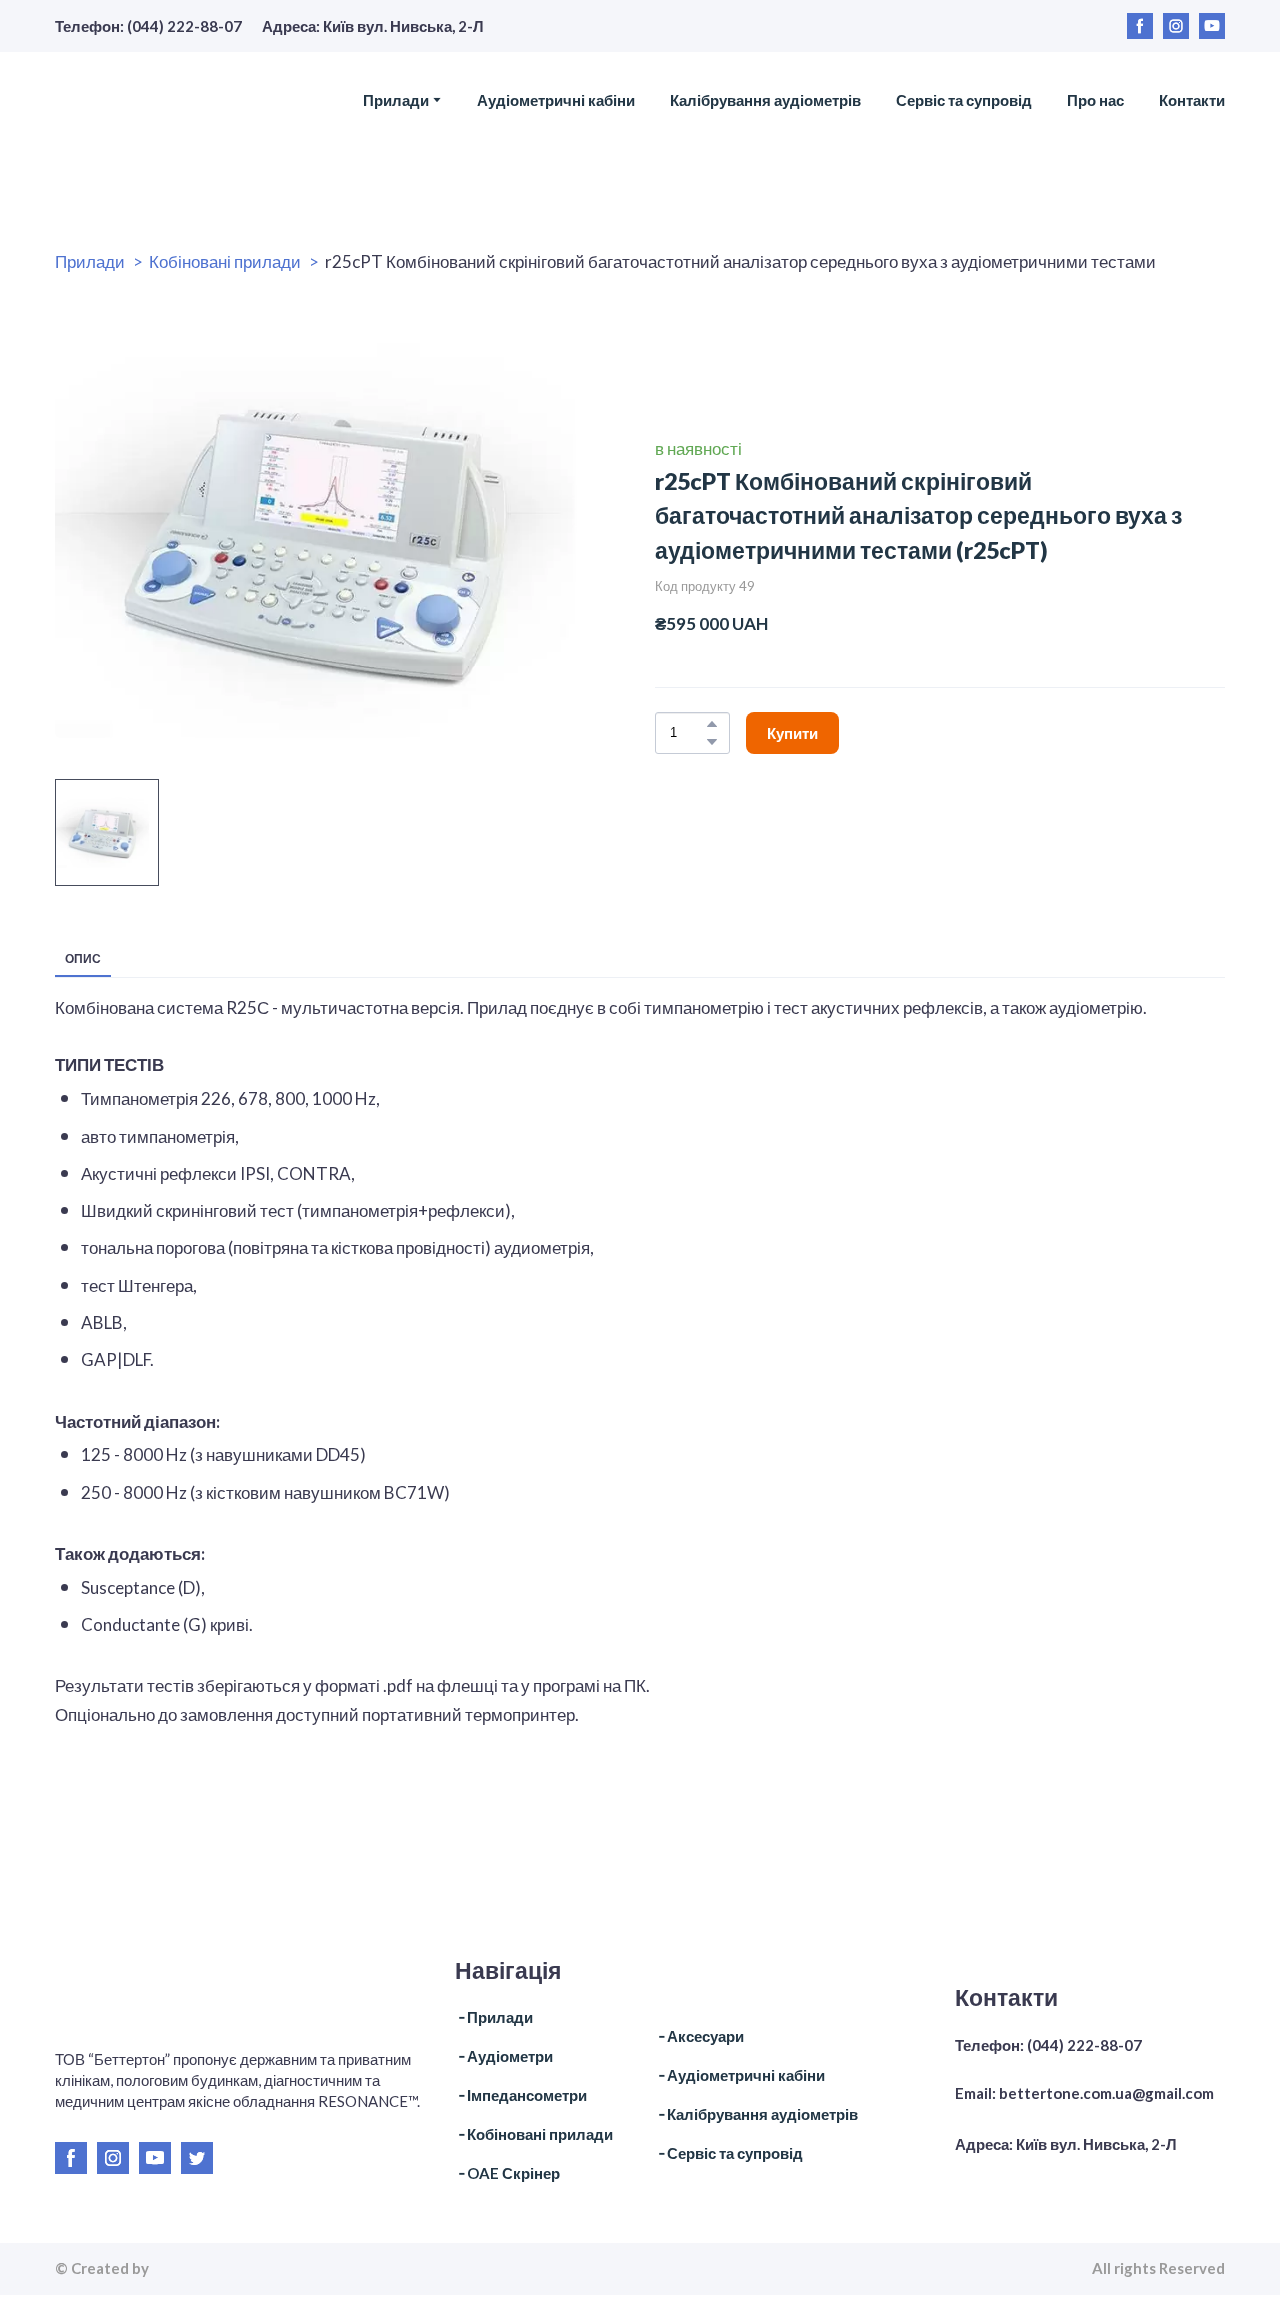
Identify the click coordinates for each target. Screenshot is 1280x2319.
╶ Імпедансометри (521, 2095)
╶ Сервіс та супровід (729, 2153)
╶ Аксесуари (699, 2036)
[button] (1140, 26)
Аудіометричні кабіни (556, 100)
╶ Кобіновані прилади (534, 2134)
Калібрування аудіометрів (765, 100)
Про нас (1095, 100)
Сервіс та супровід (964, 100)
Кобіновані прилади (225, 261)
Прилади (396, 100)
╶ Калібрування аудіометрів (756, 2114)
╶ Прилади (494, 2017)
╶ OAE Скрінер (507, 2173)
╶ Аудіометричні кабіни (740, 2075)
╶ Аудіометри (504, 2056)
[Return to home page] (177, 100)
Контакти (1192, 100)
